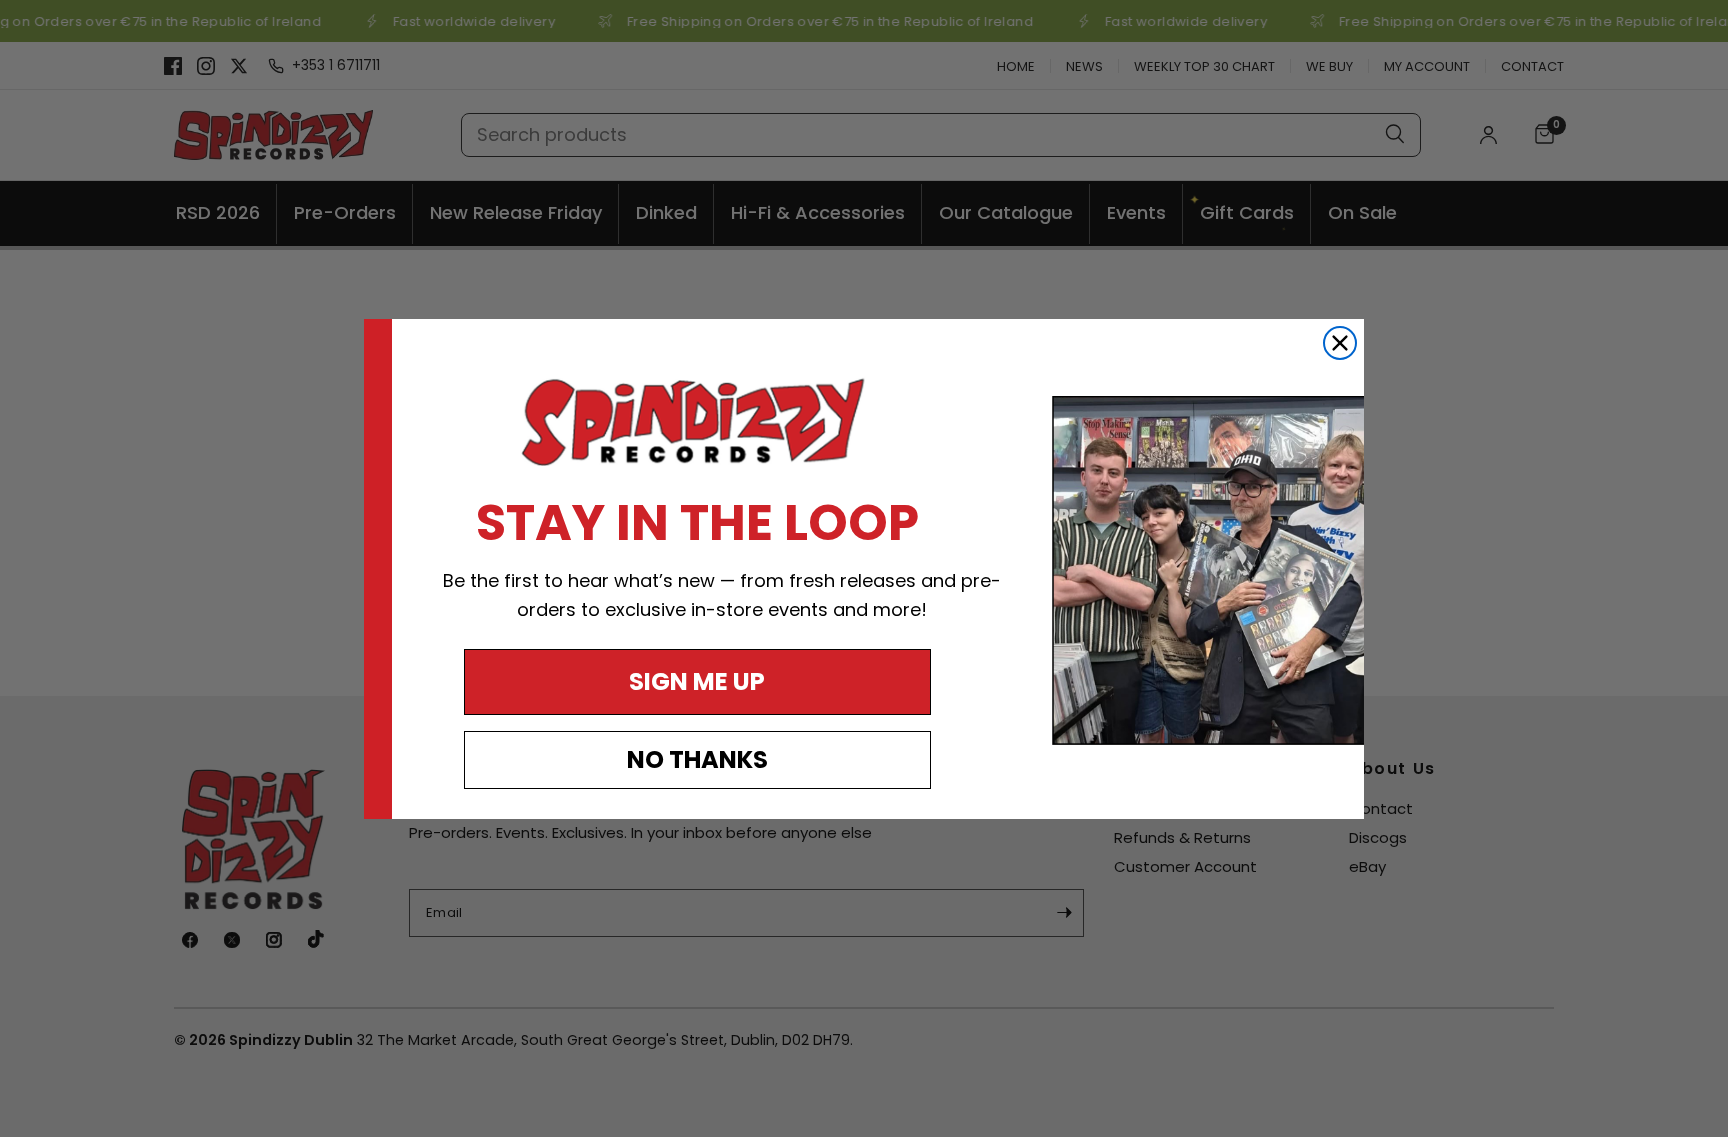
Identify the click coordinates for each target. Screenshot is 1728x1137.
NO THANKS (697, 759)
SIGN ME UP (697, 681)
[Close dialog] (1340, 343)
